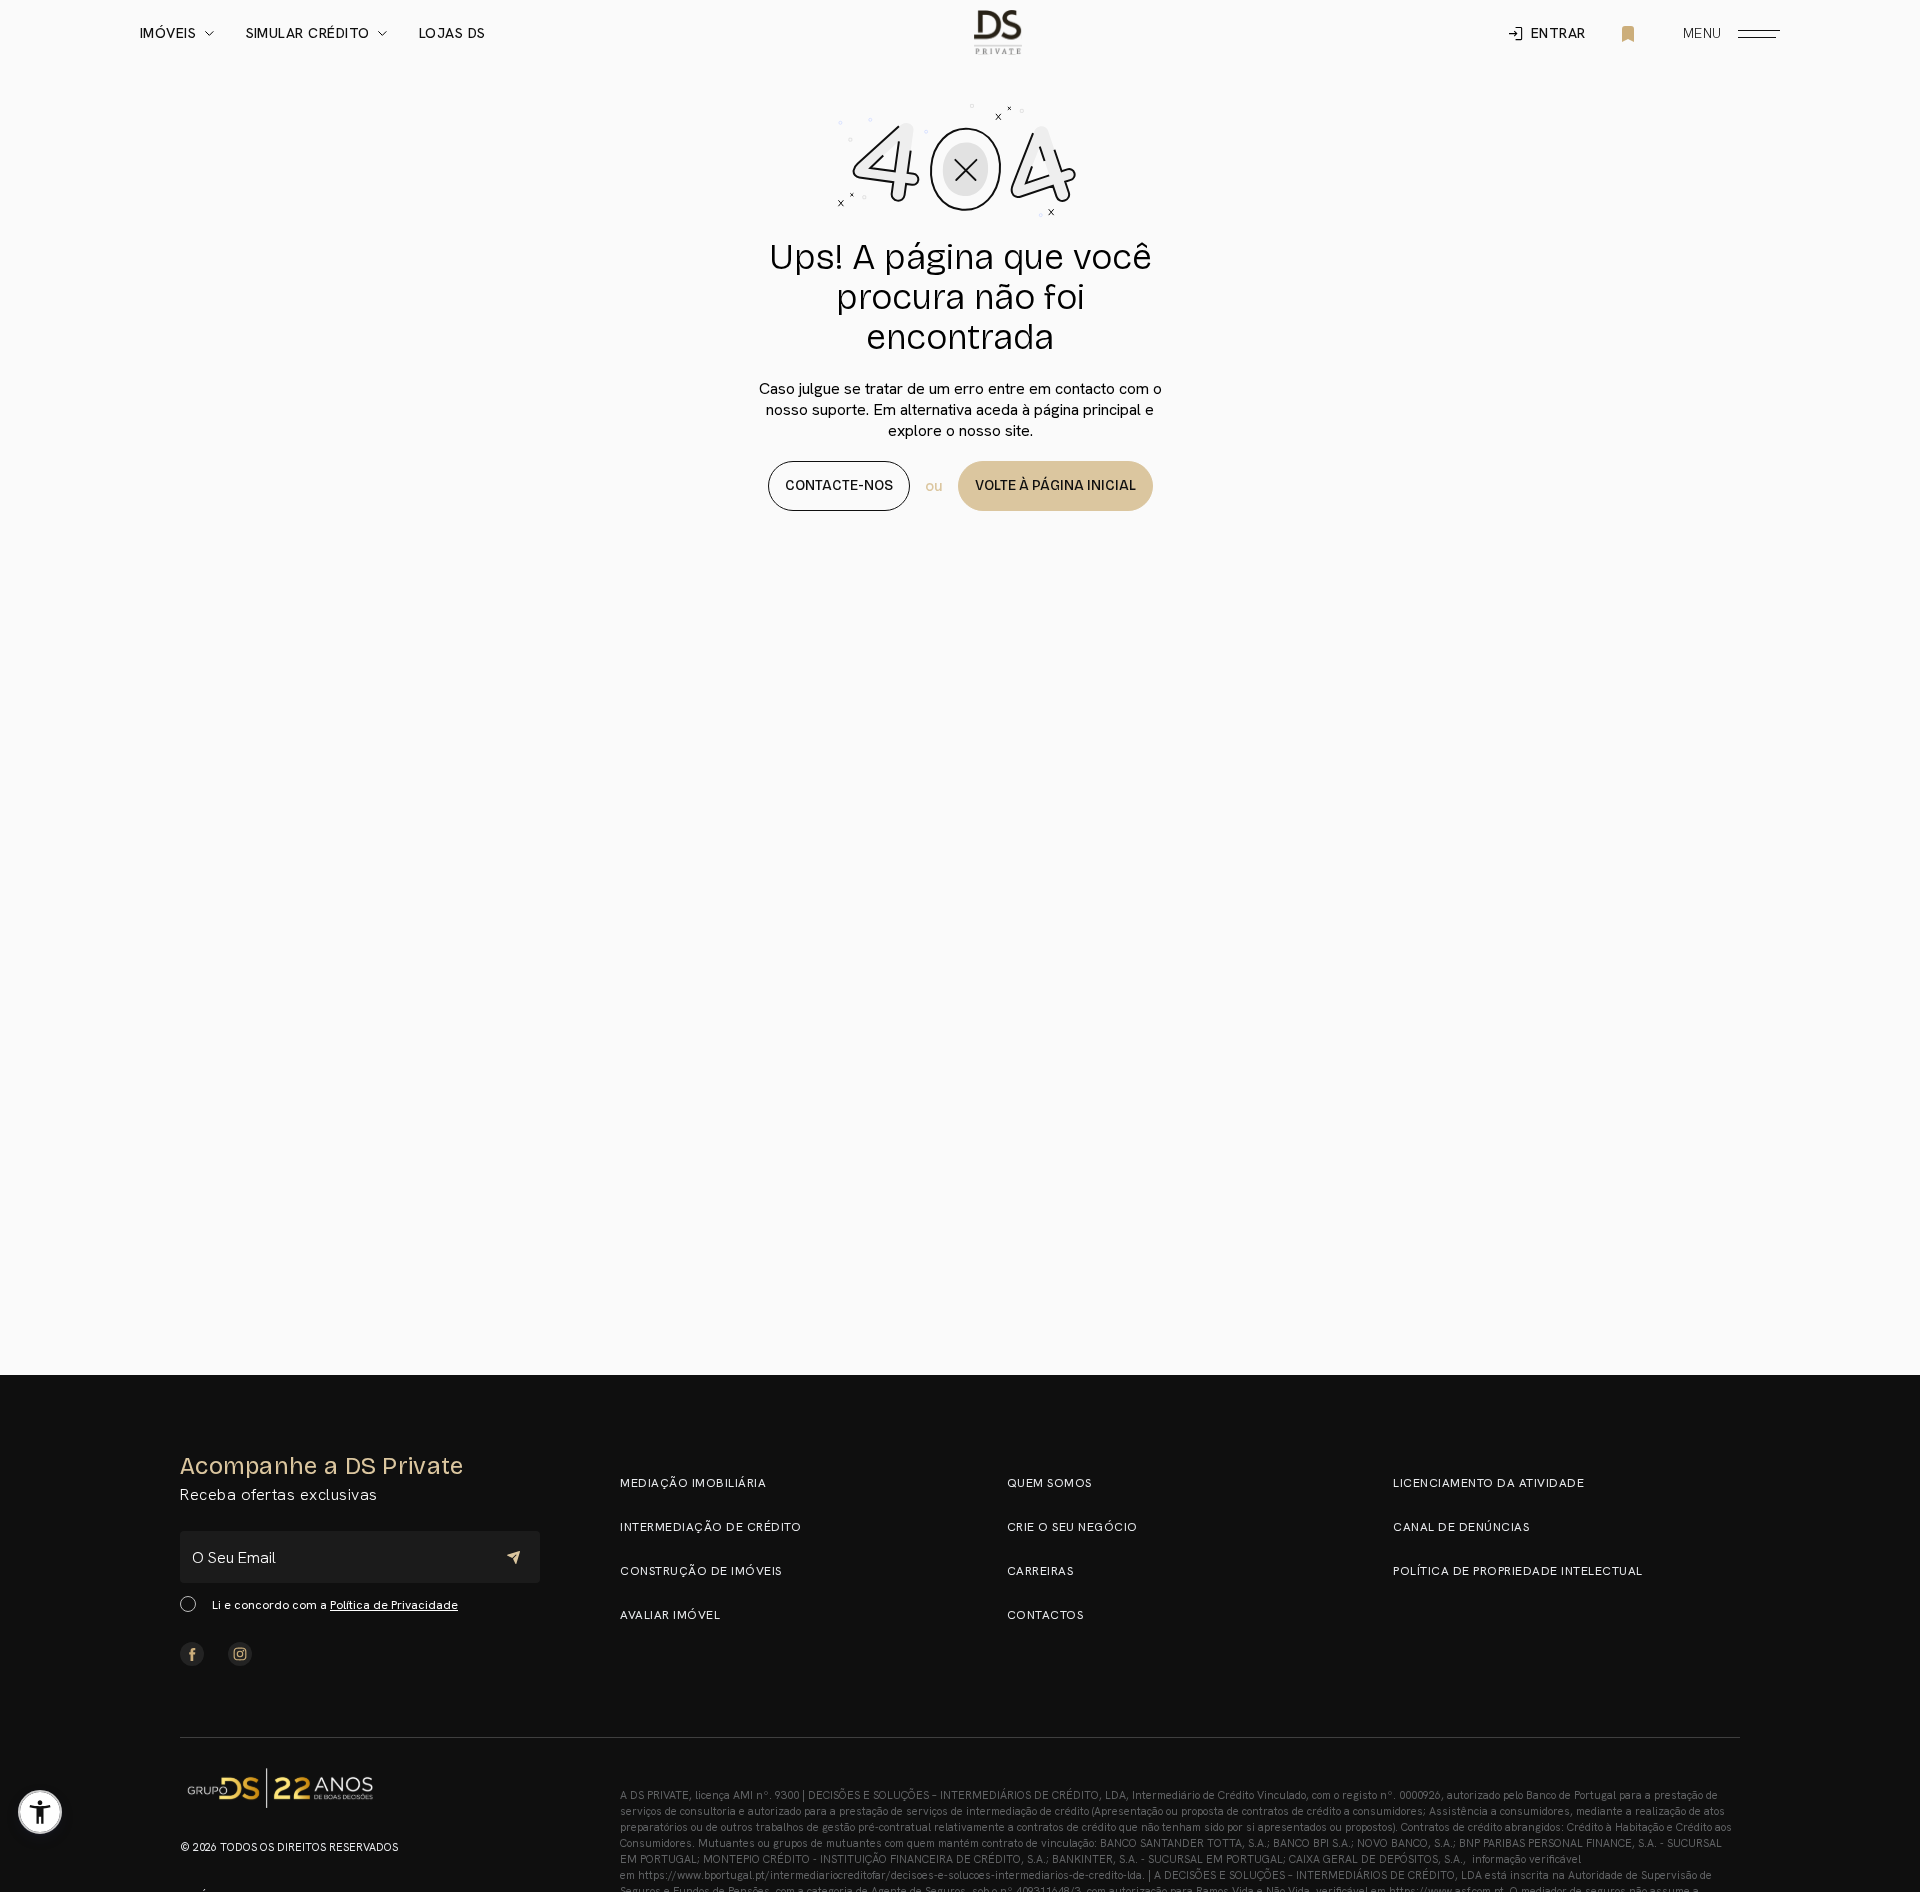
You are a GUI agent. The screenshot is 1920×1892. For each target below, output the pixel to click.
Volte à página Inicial (1055, 485)
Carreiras (1040, 1571)
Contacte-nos (839, 485)
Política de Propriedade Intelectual (1518, 1571)
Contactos (1045, 1615)
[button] (40, 1812)
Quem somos (1049, 1483)
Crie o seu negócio (1072, 1527)
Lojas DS (452, 34)
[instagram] (240, 1654)
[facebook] (192, 1654)
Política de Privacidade (394, 1605)
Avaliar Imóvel (670, 1615)
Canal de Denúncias (1461, 1527)
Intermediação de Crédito (710, 1527)
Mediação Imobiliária (693, 1483)
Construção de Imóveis (701, 1571)
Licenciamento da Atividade (1488, 1483)
